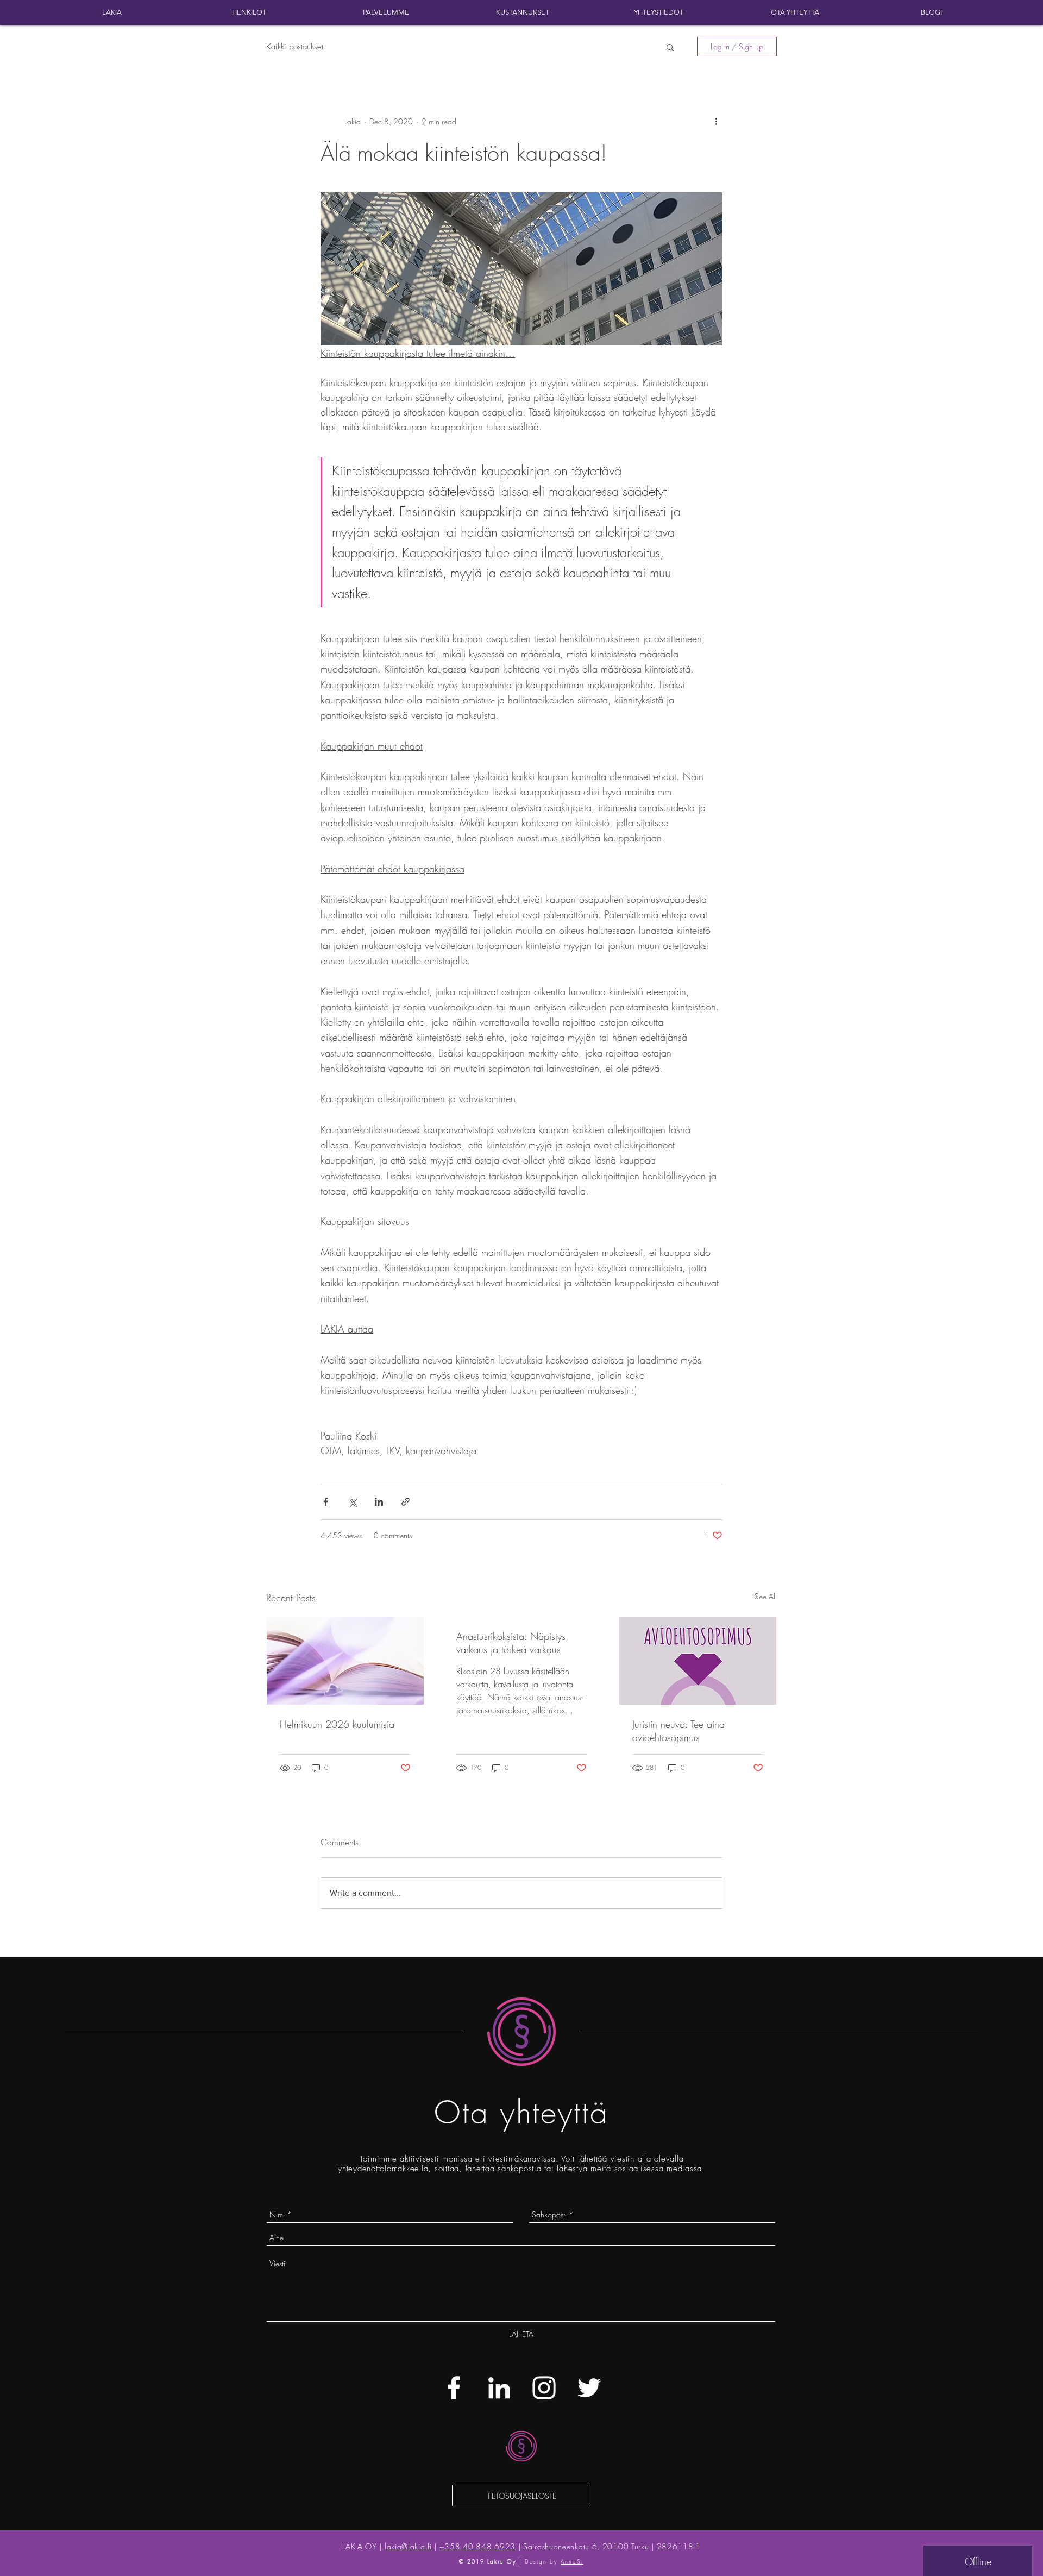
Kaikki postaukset (295, 47)
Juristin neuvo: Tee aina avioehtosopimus (678, 1731)
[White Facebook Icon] (454, 2388)
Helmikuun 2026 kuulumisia (337, 1724)
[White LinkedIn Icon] (499, 2388)
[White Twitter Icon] (589, 2388)
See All (766, 1596)
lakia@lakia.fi (408, 2546)
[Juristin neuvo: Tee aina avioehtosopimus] (698, 1661)
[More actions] (716, 121)
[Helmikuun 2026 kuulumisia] (345, 1661)
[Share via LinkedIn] (379, 1502)
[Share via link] (406, 1502)
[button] (670, 47)
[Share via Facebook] (326, 1502)
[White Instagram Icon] (544, 2388)
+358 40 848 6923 (477, 2546)
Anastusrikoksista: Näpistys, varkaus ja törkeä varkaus (513, 1643)
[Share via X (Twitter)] (352, 1502)
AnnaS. (572, 2561)
